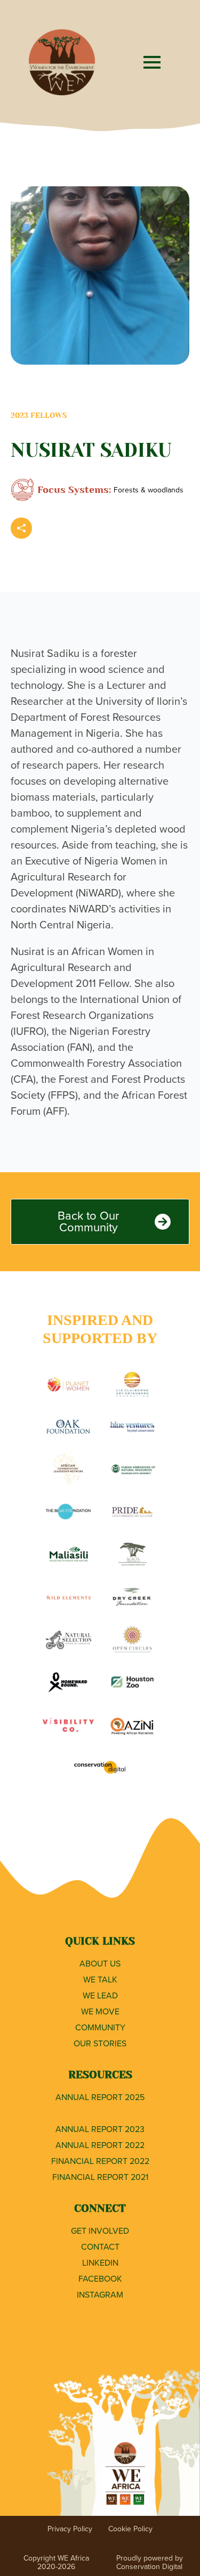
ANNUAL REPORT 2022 (100, 2145)
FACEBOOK (100, 2279)
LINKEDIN (100, 2263)
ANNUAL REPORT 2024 (100, 2113)
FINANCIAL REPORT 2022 (100, 2161)
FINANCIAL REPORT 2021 (100, 2177)
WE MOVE (100, 2011)
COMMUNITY (100, 2027)
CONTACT (100, 2247)
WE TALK (100, 1980)
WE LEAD (100, 1995)
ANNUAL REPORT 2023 (100, 2129)
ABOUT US (100, 1964)
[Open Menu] (152, 62)
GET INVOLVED (100, 2231)
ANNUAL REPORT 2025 (100, 2097)
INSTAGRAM (100, 2295)
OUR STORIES (100, 2043)
